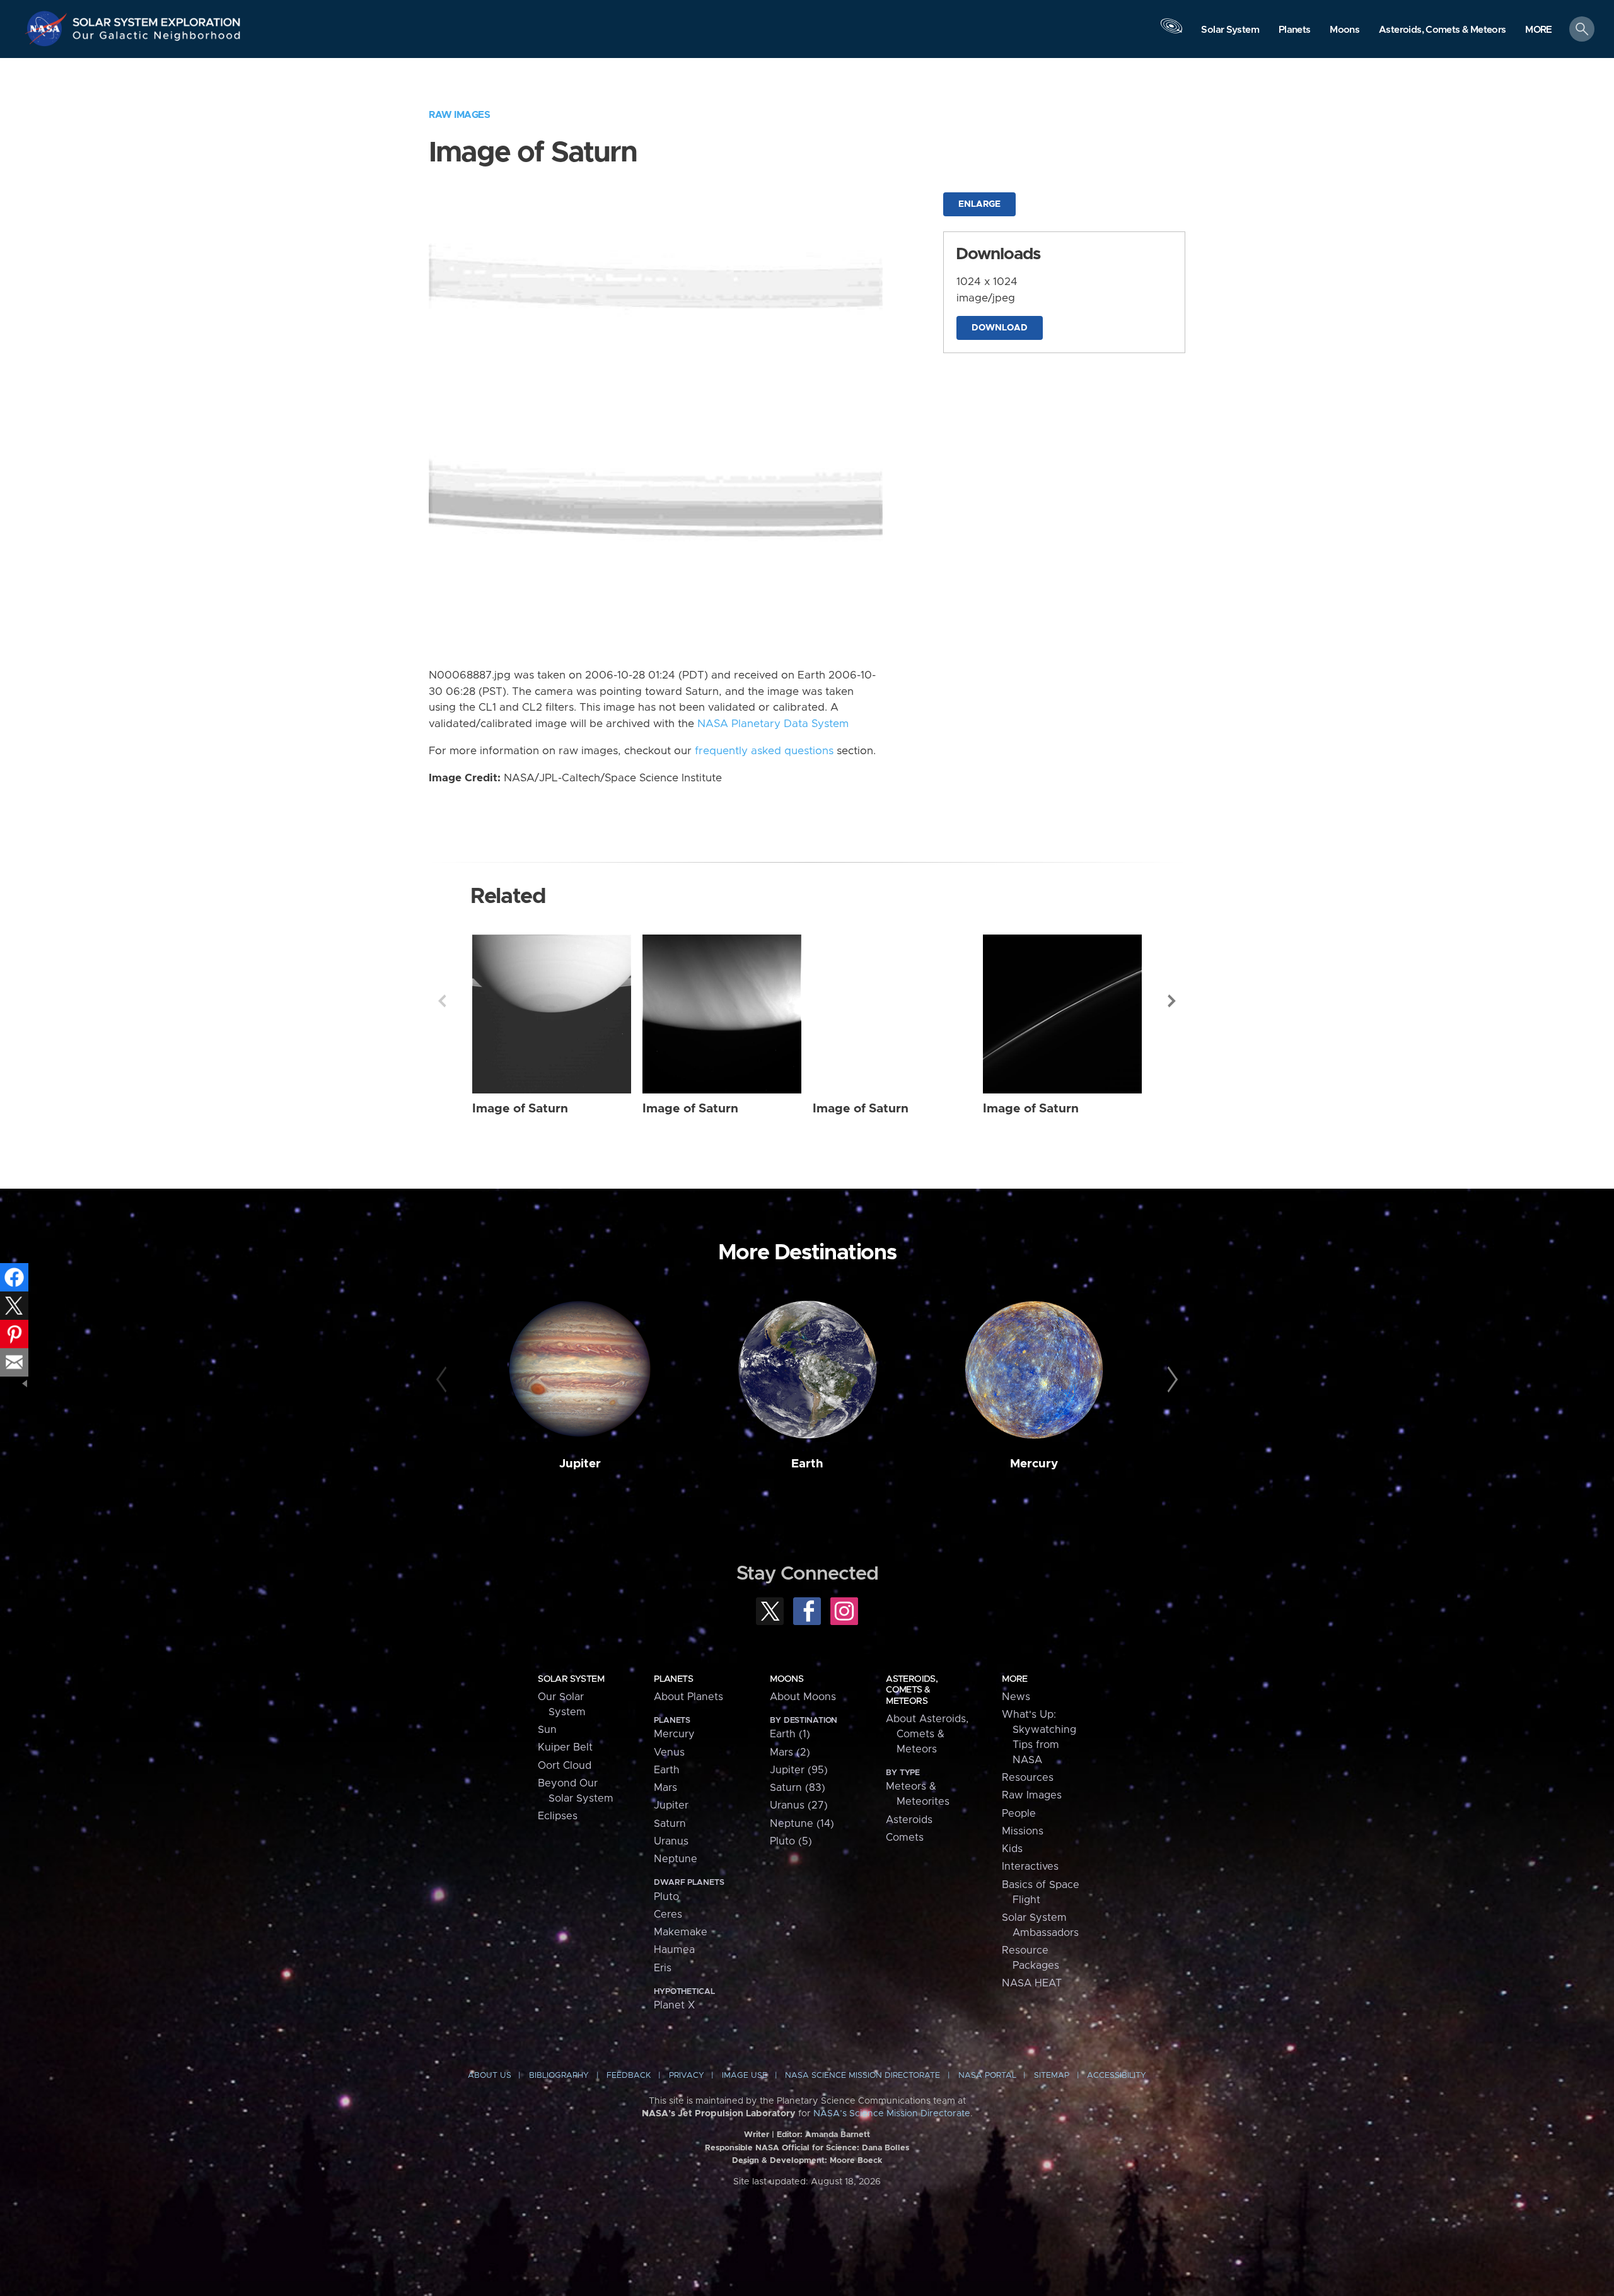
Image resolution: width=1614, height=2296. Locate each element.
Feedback (629, 2076)
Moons (787, 1679)
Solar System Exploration (157, 19)
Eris (663, 1968)
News (1016, 1697)
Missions (1023, 1831)
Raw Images (459, 115)
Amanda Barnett (838, 2135)
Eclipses (558, 1816)
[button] (1539, 30)
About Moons (803, 1697)
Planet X (674, 2005)
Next (1172, 1001)
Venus (669, 1752)
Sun (547, 1730)
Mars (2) (790, 1752)
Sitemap (1052, 2076)
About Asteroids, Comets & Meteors (927, 1734)
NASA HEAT (1032, 1983)
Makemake (681, 1932)
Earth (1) (790, 1734)
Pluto (666, 1897)
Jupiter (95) (799, 1770)
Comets (905, 1838)
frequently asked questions (764, 751)
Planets (673, 1679)
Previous (442, 1001)
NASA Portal (987, 2076)
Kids (1012, 1849)
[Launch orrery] (1171, 32)
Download (1000, 328)
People (1019, 1814)
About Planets (688, 1697)
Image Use (745, 2076)
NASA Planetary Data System (773, 724)
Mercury (1034, 1464)
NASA (48, 28)
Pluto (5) (791, 1841)
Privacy (687, 2076)
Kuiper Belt (565, 1747)
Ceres (668, 1914)
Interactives (1030, 1867)
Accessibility (1117, 2076)
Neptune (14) (802, 1824)
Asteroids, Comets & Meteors (912, 1690)
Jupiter (580, 1464)
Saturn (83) (798, 1788)
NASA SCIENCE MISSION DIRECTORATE (862, 2076)
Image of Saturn (520, 1109)
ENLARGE (979, 204)
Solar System (571, 1679)
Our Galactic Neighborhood (157, 38)
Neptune (676, 1859)
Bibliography (559, 2076)
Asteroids (909, 1820)
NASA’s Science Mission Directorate (892, 2114)
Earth (807, 1464)
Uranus (671, 1841)
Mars (665, 1788)
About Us (490, 2076)
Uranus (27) (799, 1805)
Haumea (674, 1950)
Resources (1028, 1778)
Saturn (670, 1824)
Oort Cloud (565, 1766)
